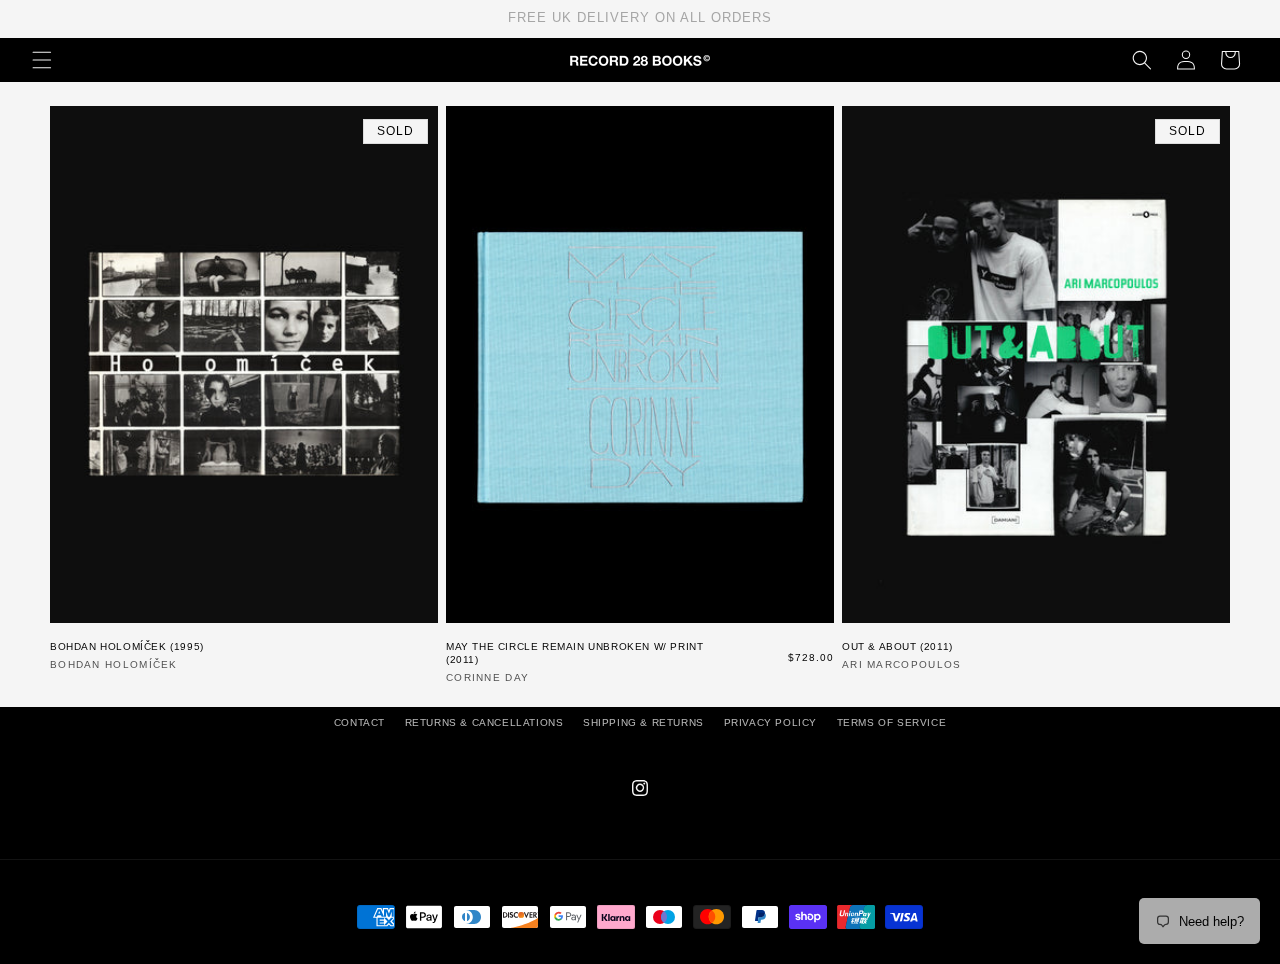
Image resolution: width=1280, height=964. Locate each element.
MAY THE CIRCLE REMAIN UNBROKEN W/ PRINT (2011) (574, 653)
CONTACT (359, 722)
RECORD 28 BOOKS (664, 954)
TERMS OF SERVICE (892, 722)
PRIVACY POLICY (770, 722)
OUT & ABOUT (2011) (897, 646)
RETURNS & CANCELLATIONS (484, 722)
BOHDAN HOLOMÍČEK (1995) (127, 646)
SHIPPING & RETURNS (643, 722)
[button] (42, 60)
